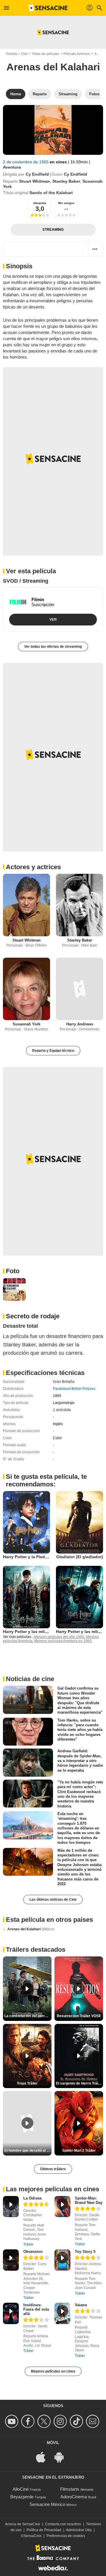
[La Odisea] (11, 2207)
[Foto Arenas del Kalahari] (14, 1289)
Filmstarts (70, 2489)
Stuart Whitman (35, 181)
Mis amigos (66, 203)
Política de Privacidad (44, 2530)
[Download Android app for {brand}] (62, 2457)
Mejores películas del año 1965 (59, 1637)
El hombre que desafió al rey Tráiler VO (28, 2151)
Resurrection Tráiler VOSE (79, 2016)
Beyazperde (22, 2497)
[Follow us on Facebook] (29, 2421)
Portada (11, 54)
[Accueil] (48, 8)
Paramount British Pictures (74, 1389)
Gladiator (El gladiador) (80, 1557)
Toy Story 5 (85, 2252)
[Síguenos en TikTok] (77, 2421)
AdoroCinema (74, 2497)
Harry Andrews (80, 1024)
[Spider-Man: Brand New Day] (62, 2207)
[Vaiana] (62, 2313)
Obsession (33, 2252)
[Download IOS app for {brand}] (44, 2457)
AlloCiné (21, 2489)
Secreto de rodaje (33, 1316)
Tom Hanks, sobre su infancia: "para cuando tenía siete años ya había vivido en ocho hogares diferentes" (80, 1729)
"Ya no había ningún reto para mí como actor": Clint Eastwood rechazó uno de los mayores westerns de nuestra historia (80, 1794)
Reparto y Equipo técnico (53, 1051)
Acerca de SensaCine (23, 2524)
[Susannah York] (26, 989)
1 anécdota (62, 1410)
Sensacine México (47, 2504)
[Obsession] (11, 2260)
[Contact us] (93, 2421)
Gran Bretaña (64, 1382)
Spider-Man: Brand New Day (89, 2200)
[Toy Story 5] (62, 2260)
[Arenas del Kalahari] (53, 130)
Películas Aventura (77, 54)
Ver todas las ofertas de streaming (53, 647)
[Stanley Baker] (79, 905)
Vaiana (81, 2305)
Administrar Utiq (79, 2530)
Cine (24, 54)
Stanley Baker (66, 181)
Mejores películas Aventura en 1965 (63, 1641)
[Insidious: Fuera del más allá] (11, 2313)
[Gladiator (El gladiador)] (79, 1522)
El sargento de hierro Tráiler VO (79, 2083)
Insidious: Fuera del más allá (36, 2309)
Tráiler (28, 2244)
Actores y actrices (33, 867)
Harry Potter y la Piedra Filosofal (35, 1557)
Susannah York (26, 1024)
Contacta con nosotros (63, 2524)
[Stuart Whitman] (26, 905)
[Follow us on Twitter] (45, 2421)
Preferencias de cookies (66, 2536)
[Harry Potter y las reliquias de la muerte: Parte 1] (79, 1597)
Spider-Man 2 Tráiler (79, 2151)
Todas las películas (45, 54)
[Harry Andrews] (79, 989)
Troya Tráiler (27, 2083)
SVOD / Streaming (26, 581)
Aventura (12, 167)
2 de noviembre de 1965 (26, 162)
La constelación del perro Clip (28, 2016)
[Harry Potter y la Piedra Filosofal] (26, 1522)
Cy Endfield (37, 174)
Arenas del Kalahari (31, 1929)
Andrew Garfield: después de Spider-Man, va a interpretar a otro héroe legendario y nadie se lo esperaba (80, 1761)
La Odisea (32, 2198)
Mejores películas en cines (53, 2371)
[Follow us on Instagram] (61, 2421)
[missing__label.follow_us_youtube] (13, 2421)
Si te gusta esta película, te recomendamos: (46, 1480)
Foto (13, 1271)
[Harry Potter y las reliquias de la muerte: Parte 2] (26, 1597)
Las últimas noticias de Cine (53, 1900)
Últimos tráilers (53, 2169)
